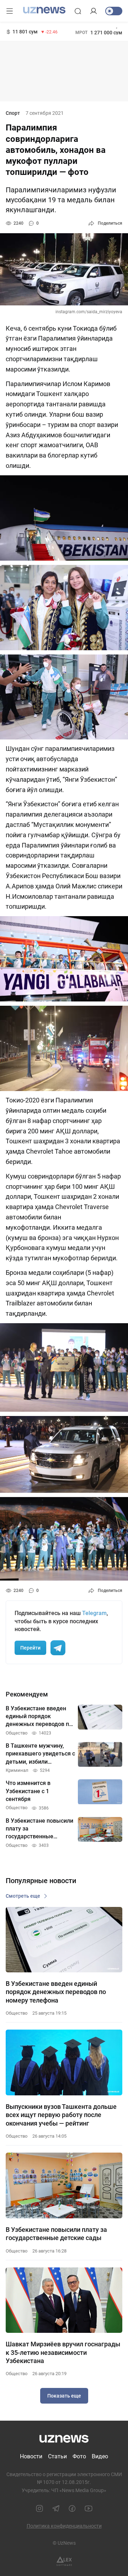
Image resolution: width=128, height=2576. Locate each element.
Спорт (13, 113)
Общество (17, 2013)
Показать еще (64, 2396)
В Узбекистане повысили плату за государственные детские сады (56, 2234)
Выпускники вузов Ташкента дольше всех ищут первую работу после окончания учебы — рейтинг (61, 2115)
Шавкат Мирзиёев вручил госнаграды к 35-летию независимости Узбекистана (63, 2352)
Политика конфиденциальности (64, 2526)
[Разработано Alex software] (64, 2561)
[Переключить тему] (114, 11)
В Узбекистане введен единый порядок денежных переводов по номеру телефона (56, 1992)
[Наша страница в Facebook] (72, 2508)
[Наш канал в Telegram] (56, 2508)
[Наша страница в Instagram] (39, 2508)
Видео (100, 2456)
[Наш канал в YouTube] (89, 2508)
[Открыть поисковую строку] (78, 11)
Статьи (57, 2456)
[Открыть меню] (10, 11)
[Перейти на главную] (44, 10)
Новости (31, 2456)
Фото (79, 2456)
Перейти (30, 1648)
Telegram (94, 1613)
